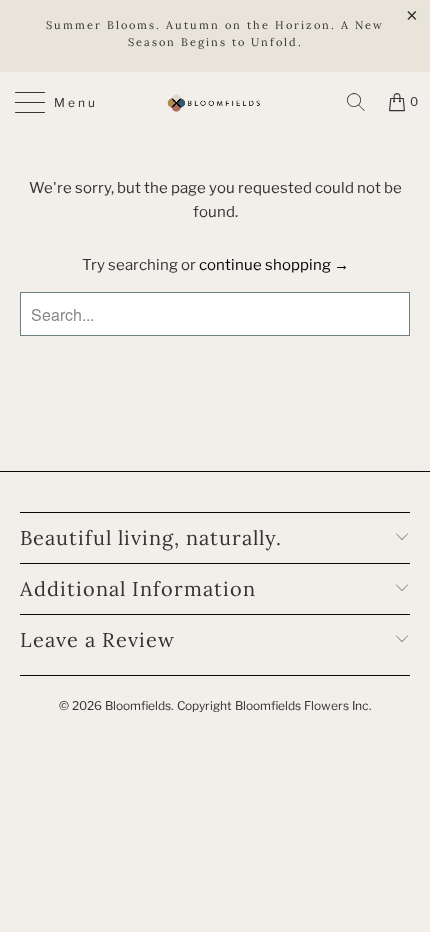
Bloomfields (138, 705)
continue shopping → (274, 265)
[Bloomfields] (215, 103)
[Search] (356, 102)
